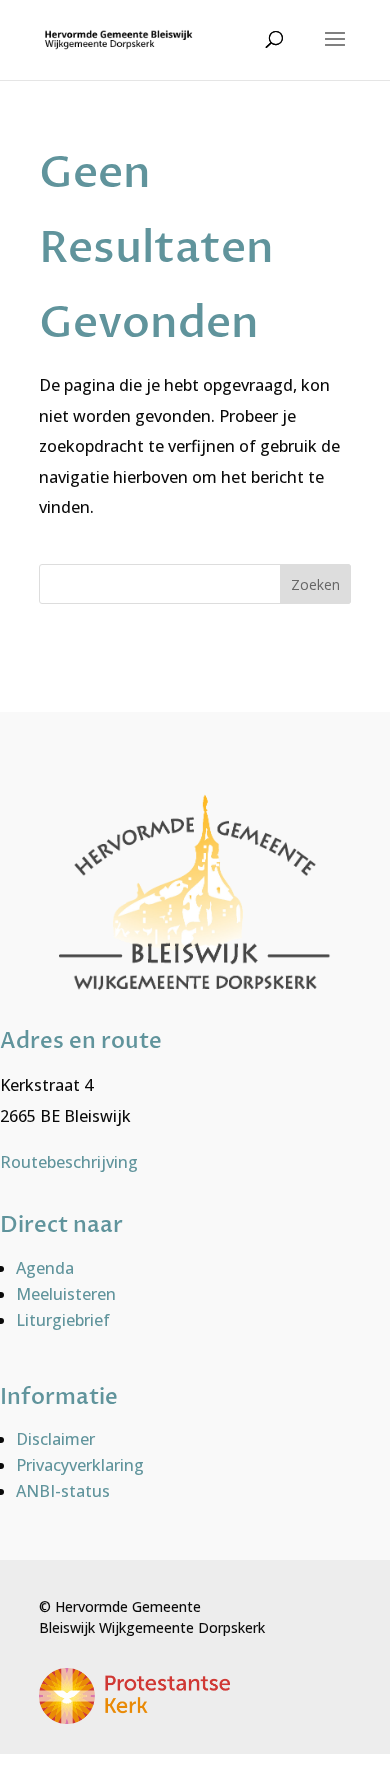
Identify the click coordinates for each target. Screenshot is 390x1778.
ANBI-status (63, 1491)
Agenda (45, 1268)
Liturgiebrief (63, 1320)
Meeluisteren (66, 1294)
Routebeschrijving (69, 1162)
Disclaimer (55, 1439)
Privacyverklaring (80, 1465)
